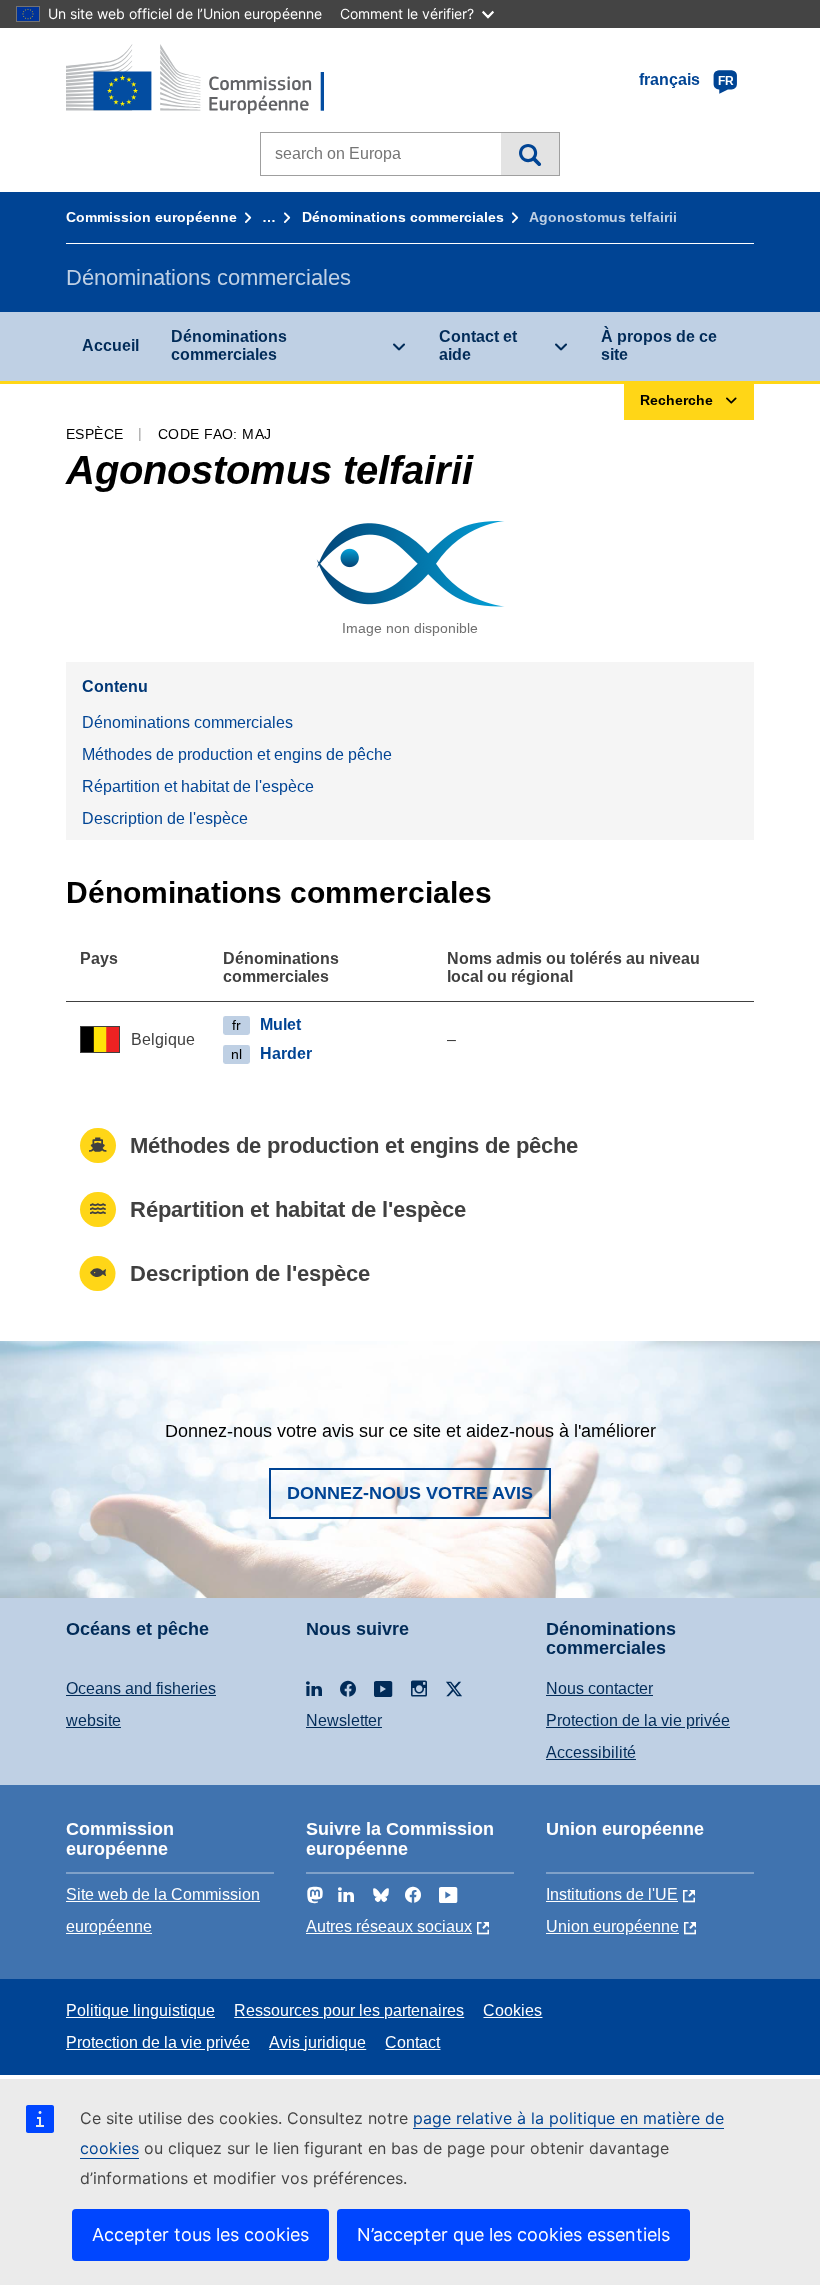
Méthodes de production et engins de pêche (237, 754)
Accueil (110, 345)
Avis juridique (317, 2042)
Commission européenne (151, 217)
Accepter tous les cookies (200, 2234)
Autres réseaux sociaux (389, 1926)
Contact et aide (478, 345)
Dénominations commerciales (403, 217)
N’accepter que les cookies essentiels (513, 2234)
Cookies (512, 2010)
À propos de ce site (659, 345)
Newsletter (344, 1720)
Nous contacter (599, 1688)
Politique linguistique (140, 2010)
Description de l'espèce (165, 818)
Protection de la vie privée (638, 1720)
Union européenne (612, 1926)
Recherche (529, 154)
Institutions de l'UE (612, 1894)
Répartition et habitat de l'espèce (198, 786)
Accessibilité (591, 1752)
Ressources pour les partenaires (349, 2010)
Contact (412, 2042)
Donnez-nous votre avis (410, 1493)
